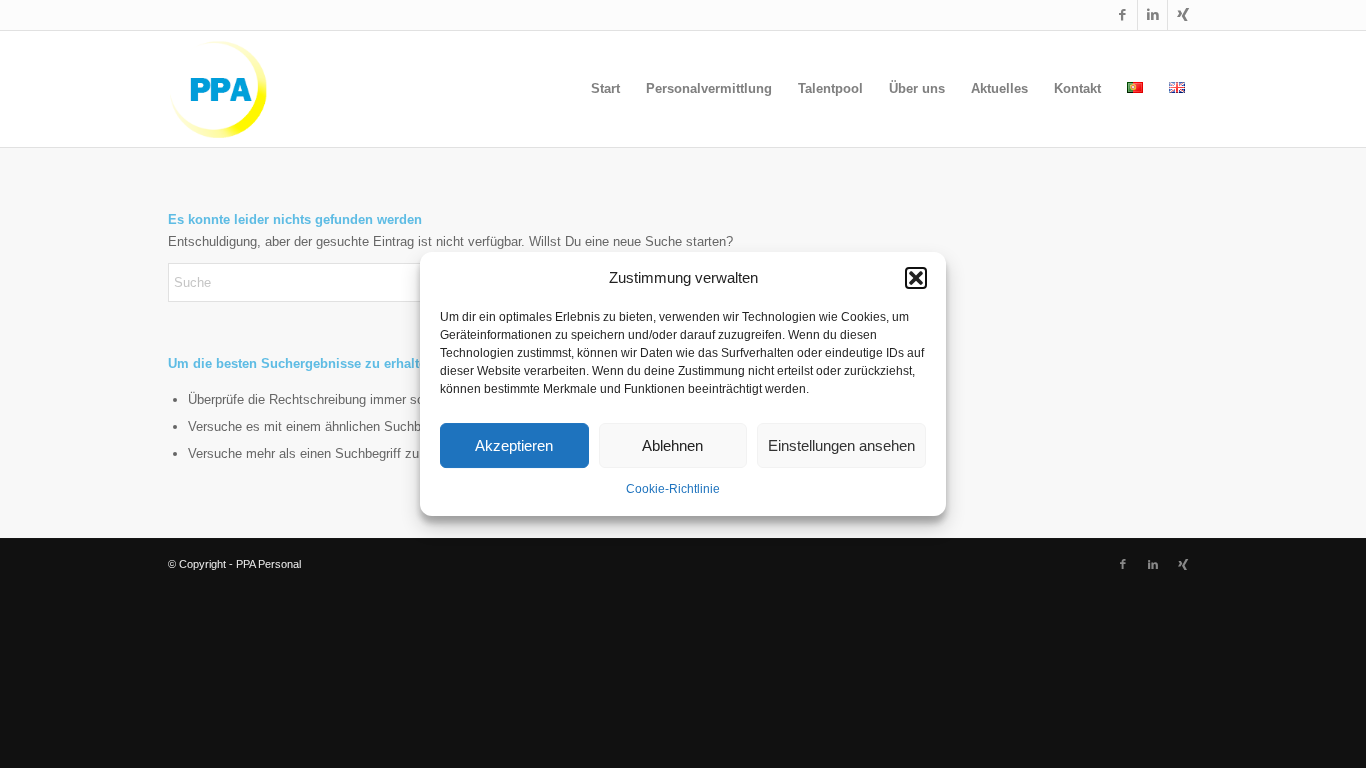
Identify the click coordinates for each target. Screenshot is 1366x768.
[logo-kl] (222, 89)
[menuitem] (605, 89)
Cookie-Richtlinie (673, 490)
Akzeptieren (514, 445)
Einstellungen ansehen (841, 445)
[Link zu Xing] (1183, 15)
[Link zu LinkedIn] (1152, 15)
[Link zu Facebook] (1122, 15)
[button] (916, 278)
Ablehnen (672, 445)
